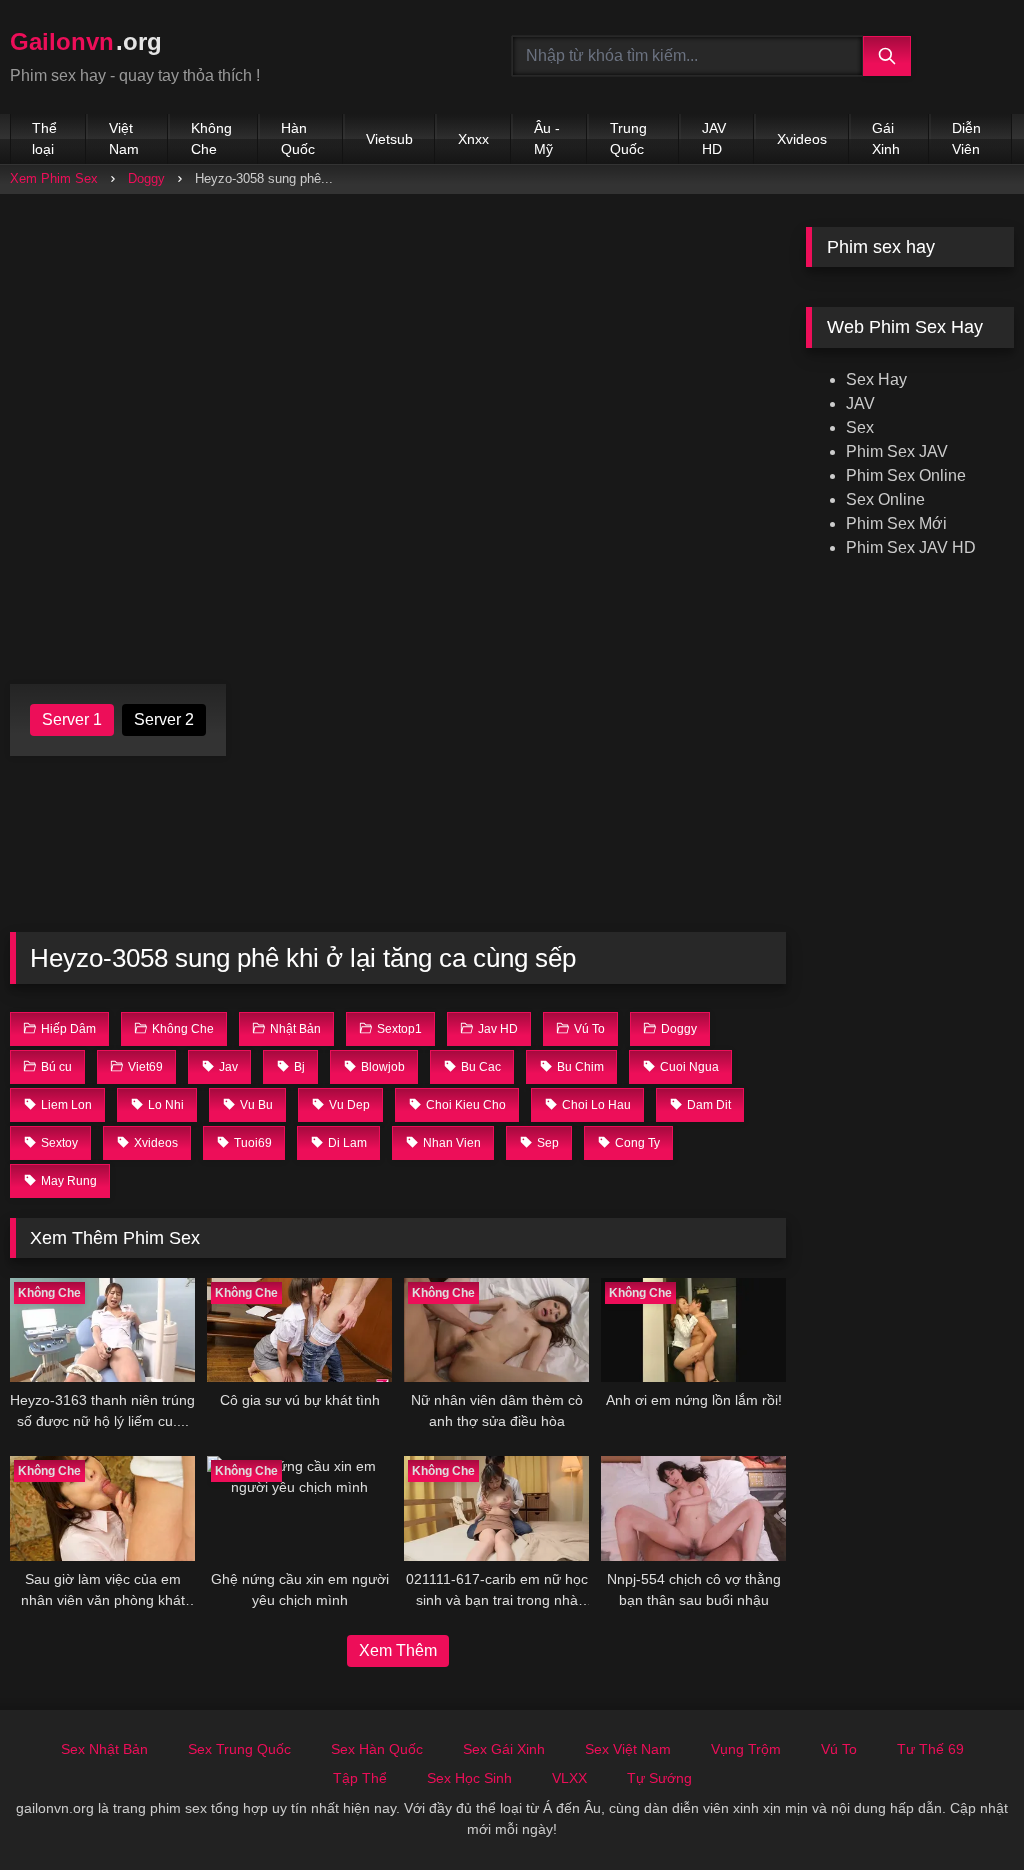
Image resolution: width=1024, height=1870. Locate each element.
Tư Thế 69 (930, 1749)
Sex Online (885, 499)
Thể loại (44, 138)
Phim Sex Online (906, 475)
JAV (860, 403)
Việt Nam (124, 138)
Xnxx (473, 139)
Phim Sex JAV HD (911, 547)
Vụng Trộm (746, 1749)
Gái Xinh (886, 138)
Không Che (211, 138)
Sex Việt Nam (628, 1749)
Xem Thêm (398, 1650)
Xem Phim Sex (54, 178)
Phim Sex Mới (896, 523)
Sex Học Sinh (469, 1778)
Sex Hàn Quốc (377, 1749)
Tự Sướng (659, 1778)
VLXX (569, 1778)
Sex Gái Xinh (504, 1749)
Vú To (839, 1749)
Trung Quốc (628, 138)
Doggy (146, 178)
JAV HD (714, 138)
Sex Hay (876, 379)
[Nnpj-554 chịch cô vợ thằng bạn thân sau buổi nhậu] (693, 1508)
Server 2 (164, 719)
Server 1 (72, 719)
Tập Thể (360, 1778)
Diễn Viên (966, 138)
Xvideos (802, 139)
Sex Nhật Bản (104, 1749)
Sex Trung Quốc (239, 1749)
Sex (860, 427)
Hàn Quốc (298, 138)
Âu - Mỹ (547, 138)
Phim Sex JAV (897, 451)
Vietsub (389, 139)
